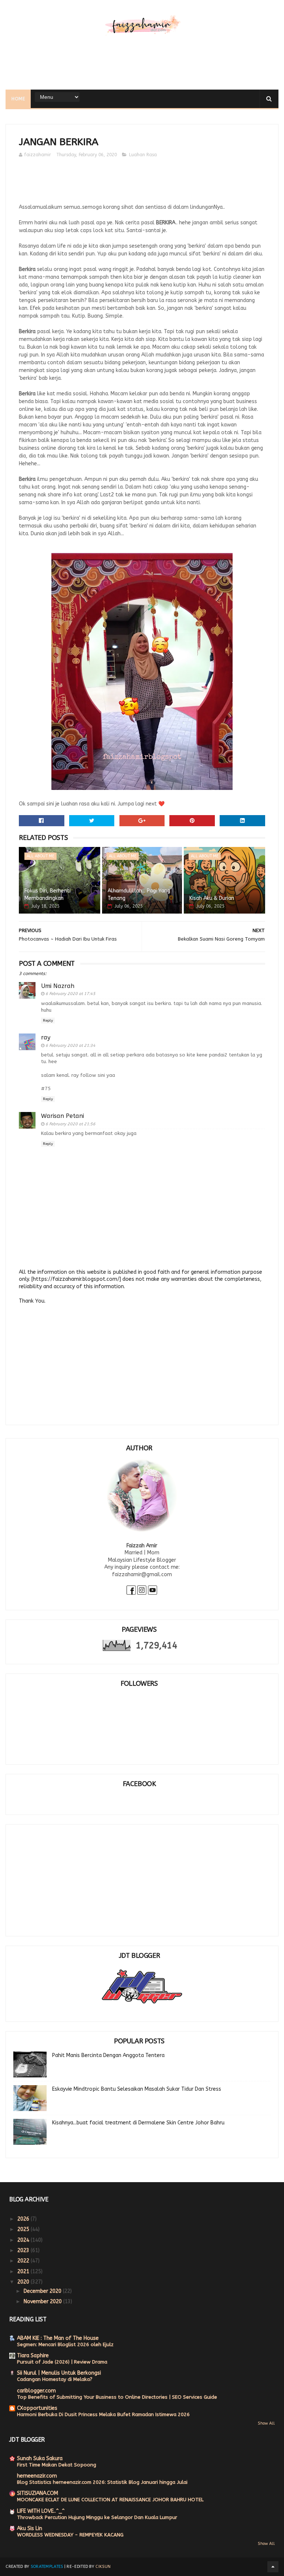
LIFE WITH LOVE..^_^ (41, 2511)
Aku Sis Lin (30, 2528)
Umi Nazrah (58, 986)
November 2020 (43, 2302)
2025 (24, 2229)
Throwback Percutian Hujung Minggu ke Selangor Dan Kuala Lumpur (97, 2517)
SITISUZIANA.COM (38, 2493)
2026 (24, 2219)
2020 (24, 2282)
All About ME (40, 856)
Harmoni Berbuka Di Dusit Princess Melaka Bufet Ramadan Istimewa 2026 (103, 2414)
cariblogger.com (36, 2391)
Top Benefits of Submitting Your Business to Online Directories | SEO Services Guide (117, 2397)
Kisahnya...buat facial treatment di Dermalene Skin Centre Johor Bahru (138, 2123)
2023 (24, 2250)
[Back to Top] (273, 2567)
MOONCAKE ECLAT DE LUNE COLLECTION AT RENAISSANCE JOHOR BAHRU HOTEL (110, 2500)
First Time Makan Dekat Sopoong (57, 2465)
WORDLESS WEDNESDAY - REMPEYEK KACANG (70, 2535)
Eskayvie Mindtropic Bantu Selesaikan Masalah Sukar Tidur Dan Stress (137, 2089)
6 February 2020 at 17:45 (70, 994)
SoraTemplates (47, 2567)
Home (18, 99)
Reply (48, 1021)
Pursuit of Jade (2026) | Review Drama (62, 2362)
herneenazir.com (37, 2476)
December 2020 (43, 2291)
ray (46, 1037)
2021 (24, 2272)
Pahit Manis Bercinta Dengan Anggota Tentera (108, 2055)
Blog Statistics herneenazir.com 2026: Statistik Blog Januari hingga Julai (102, 2482)
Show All (266, 2423)
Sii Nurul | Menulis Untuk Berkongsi (59, 2373)
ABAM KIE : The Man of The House (58, 2338)
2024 (24, 2240)
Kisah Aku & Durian (212, 898)
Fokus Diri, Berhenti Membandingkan (48, 895)
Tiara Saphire (33, 2356)
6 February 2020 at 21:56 (70, 1124)
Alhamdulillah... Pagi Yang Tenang (139, 895)
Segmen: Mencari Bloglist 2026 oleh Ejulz (65, 2344)
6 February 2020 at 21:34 (70, 1046)
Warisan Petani (62, 1116)
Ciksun (103, 2567)
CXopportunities (37, 2408)
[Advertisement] (142, 66)
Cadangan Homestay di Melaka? (55, 2379)
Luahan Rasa (143, 155)
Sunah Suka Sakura (40, 2458)
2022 (24, 2261)
